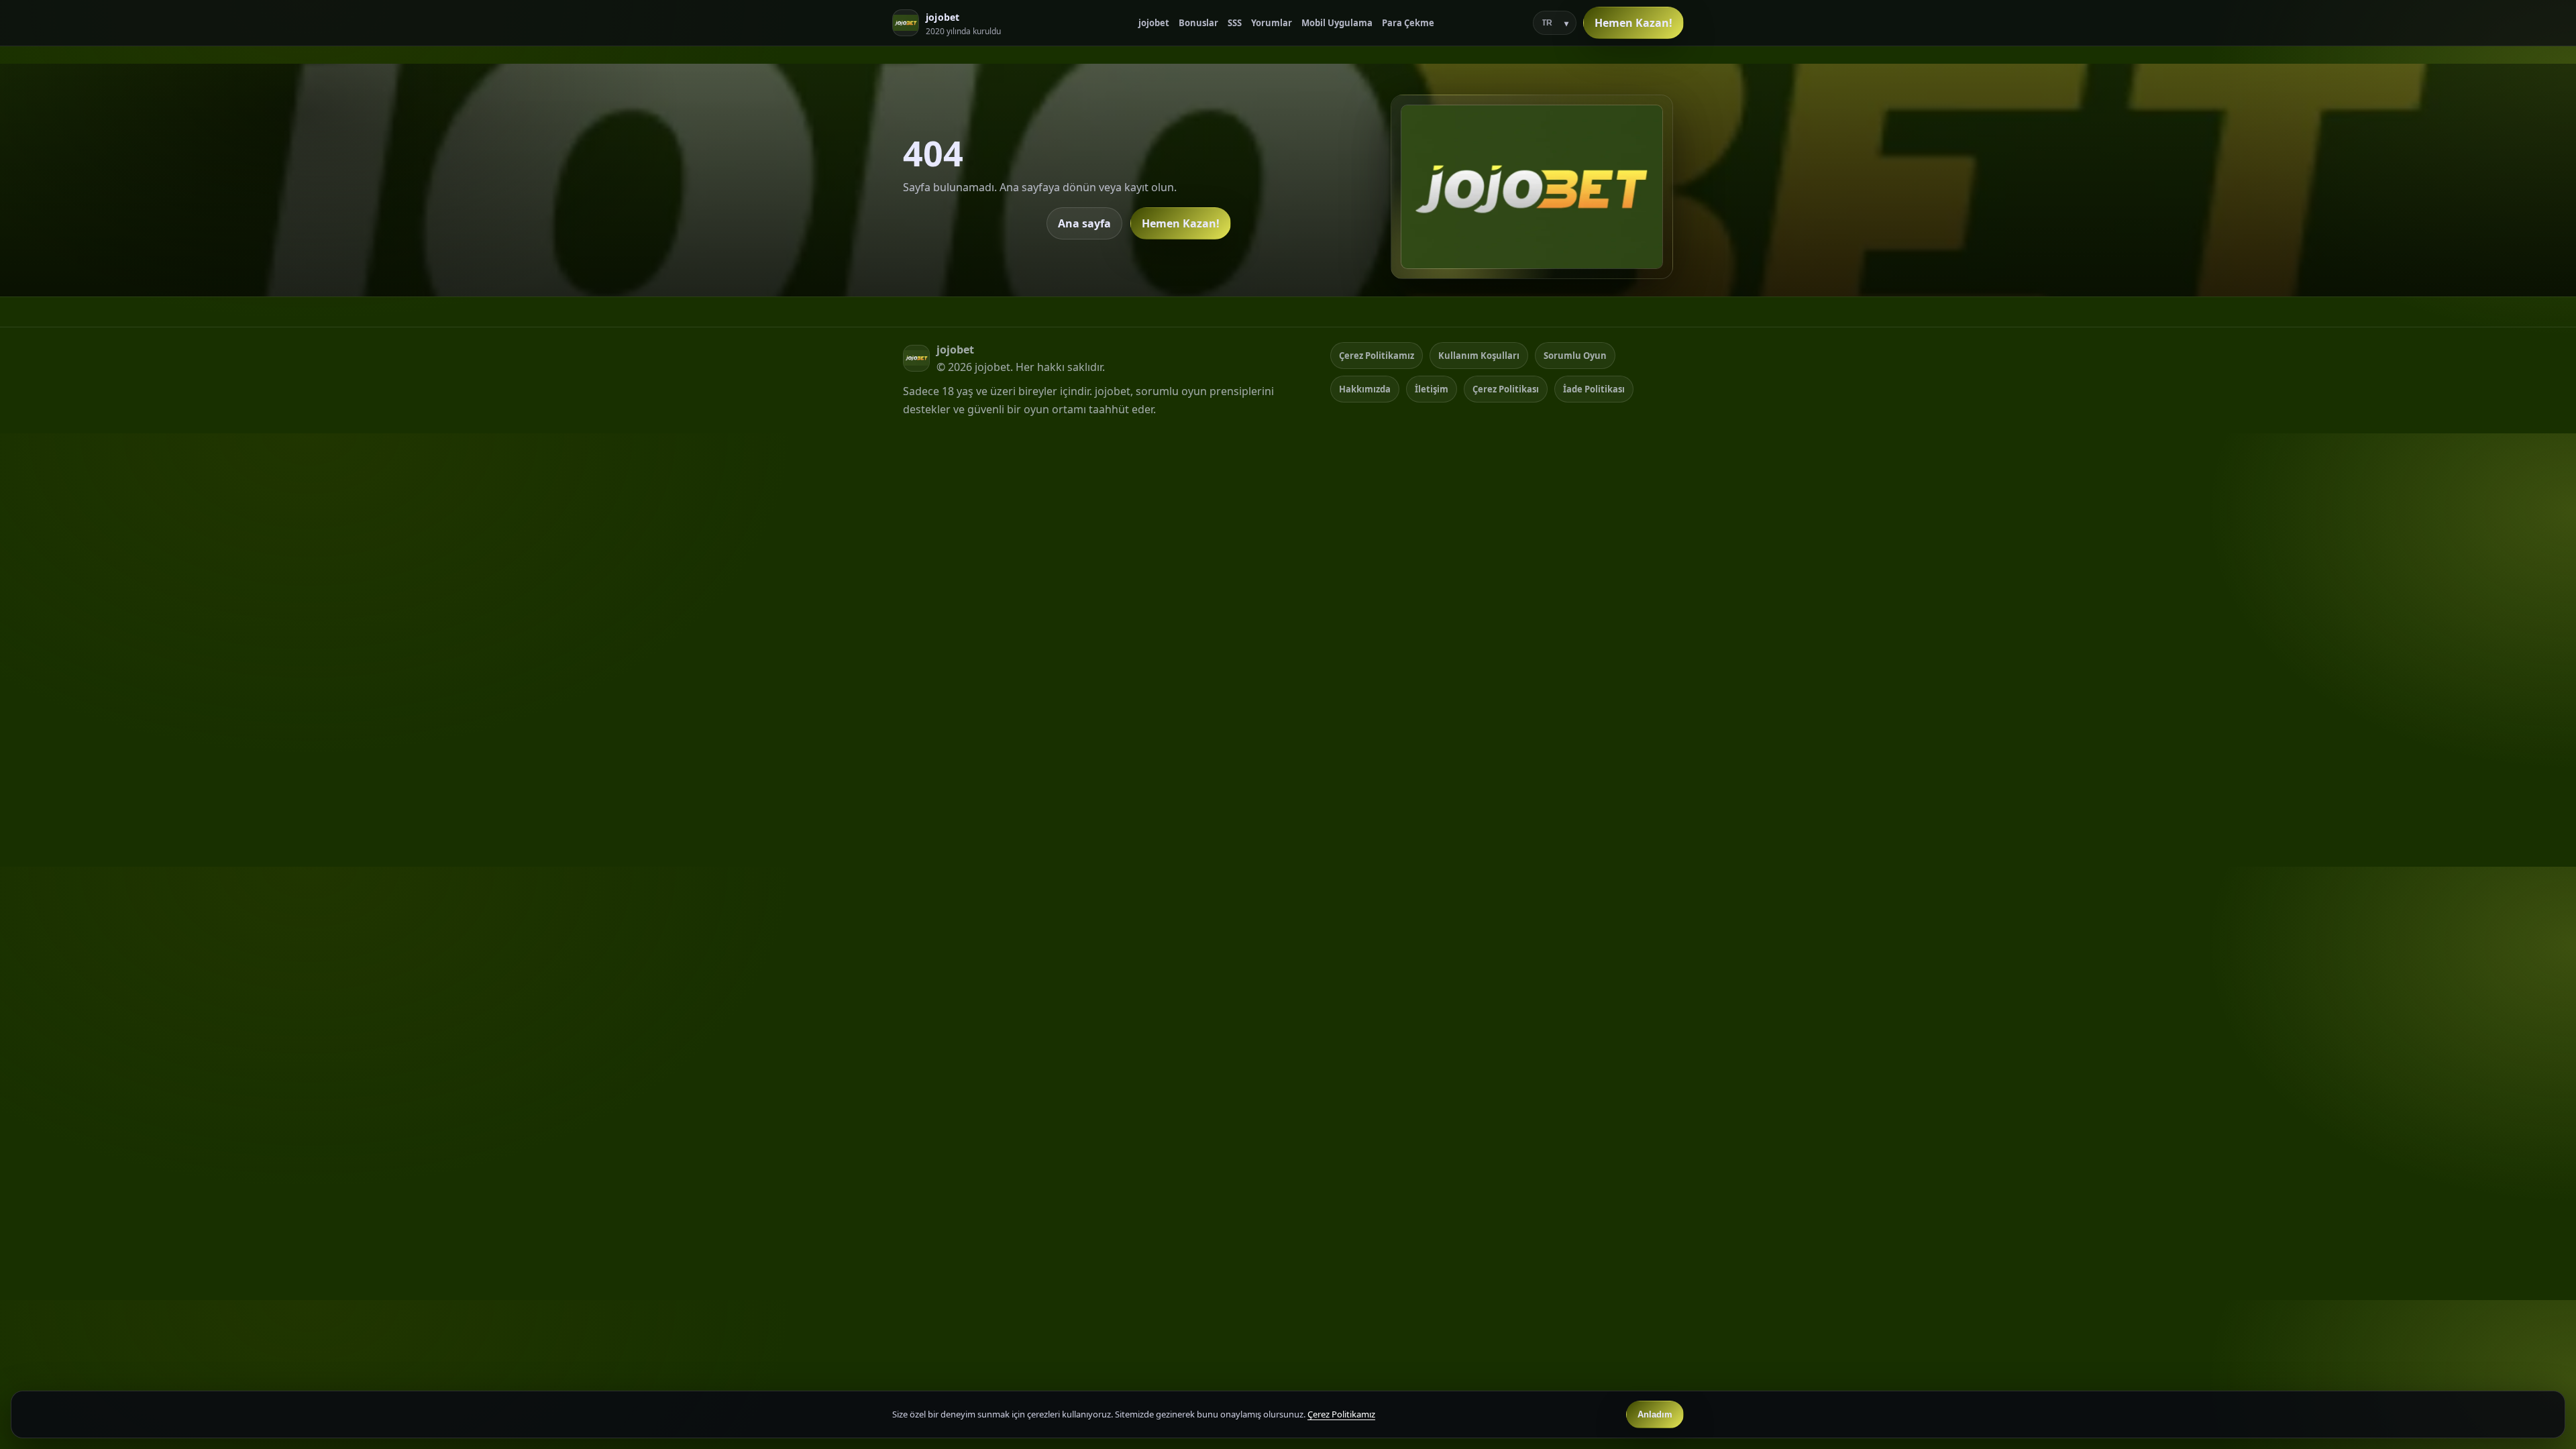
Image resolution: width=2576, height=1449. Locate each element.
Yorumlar (1272, 23)
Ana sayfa (1084, 223)
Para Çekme (1408, 23)
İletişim (1432, 389)
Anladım (1655, 1414)
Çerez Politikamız (1377, 356)
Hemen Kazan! (1633, 23)
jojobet (1154, 23)
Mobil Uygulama (1337, 23)
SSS (1235, 23)
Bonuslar (1198, 23)
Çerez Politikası (1506, 389)
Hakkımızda (1365, 389)
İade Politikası (1594, 389)
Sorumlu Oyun (1575, 356)
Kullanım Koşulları (1479, 356)
